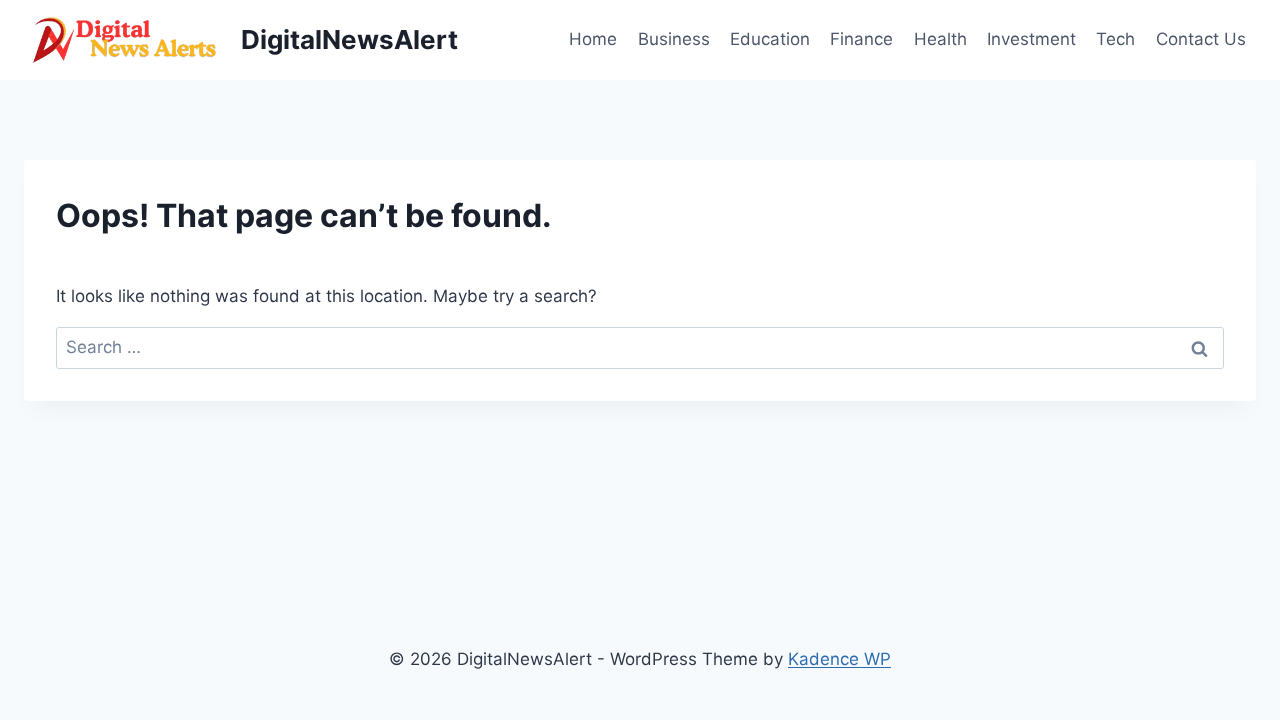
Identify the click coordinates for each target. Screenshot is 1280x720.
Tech (1115, 39)
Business (674, 39)
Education (770, 39)
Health (940, 39)
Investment (1031, 39)
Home (593, 39)
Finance (861, 39)
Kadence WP (839, 659)
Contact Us (1201, 39)
